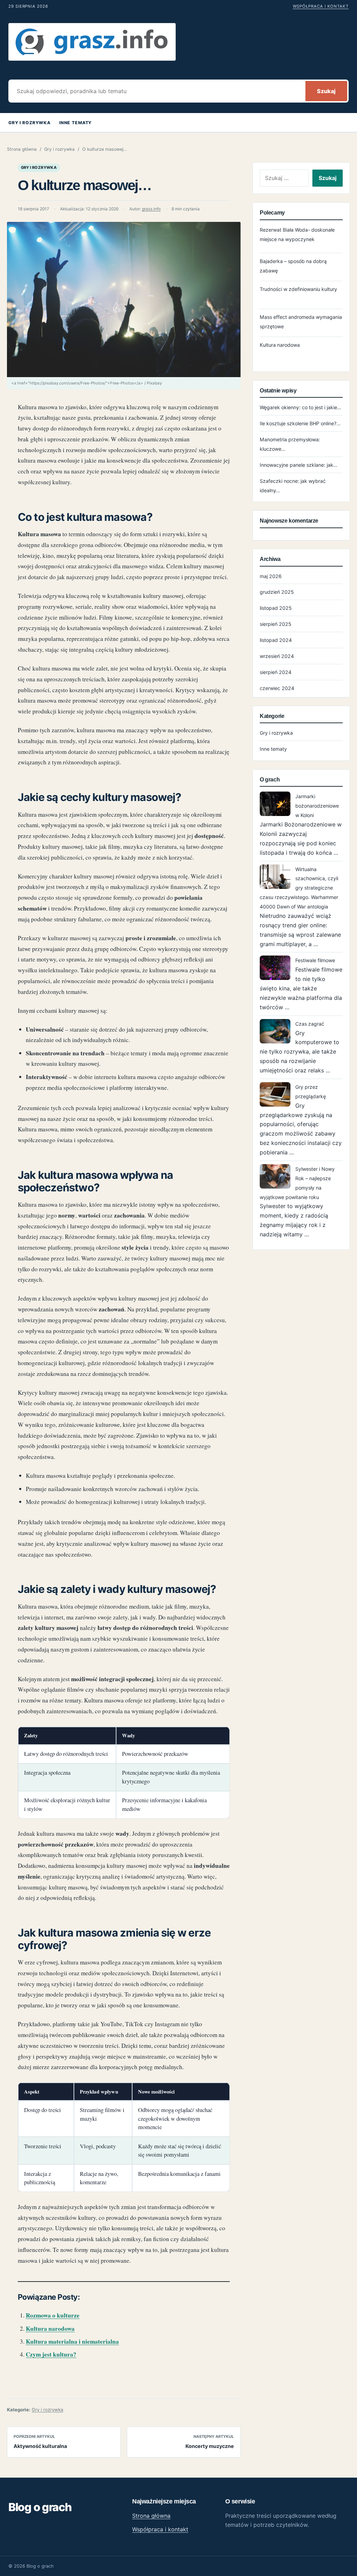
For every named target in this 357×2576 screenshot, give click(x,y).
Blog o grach (40, 2507)
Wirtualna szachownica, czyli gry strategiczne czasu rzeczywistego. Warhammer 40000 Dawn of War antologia (299, 888)
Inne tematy (75, 123)
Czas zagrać (310, 1024)
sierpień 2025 (276, 624)
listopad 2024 (276, 640)
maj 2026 (271, 576)
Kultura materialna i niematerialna (72, 2341)
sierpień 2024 (276, 672)
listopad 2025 (276, 608)
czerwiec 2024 (277, 688)
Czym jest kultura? (51, 2354)
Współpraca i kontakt (321, 6)
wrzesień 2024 (277, 656)
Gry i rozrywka (29, 123)
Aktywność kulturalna (40, 2446)
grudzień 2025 (277, 592)
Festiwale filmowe (315, 960)
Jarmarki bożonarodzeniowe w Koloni (317, 806)
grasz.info (151, 209)
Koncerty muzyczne (210, 2446)
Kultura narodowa (50, 2328)
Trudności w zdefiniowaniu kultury (298, 289)
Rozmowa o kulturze (53, 2315)
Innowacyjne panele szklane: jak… (299, 465)
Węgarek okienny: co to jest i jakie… (301, 407)
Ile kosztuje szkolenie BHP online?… (300, 423)
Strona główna (22, 149)
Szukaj (326, 91)
